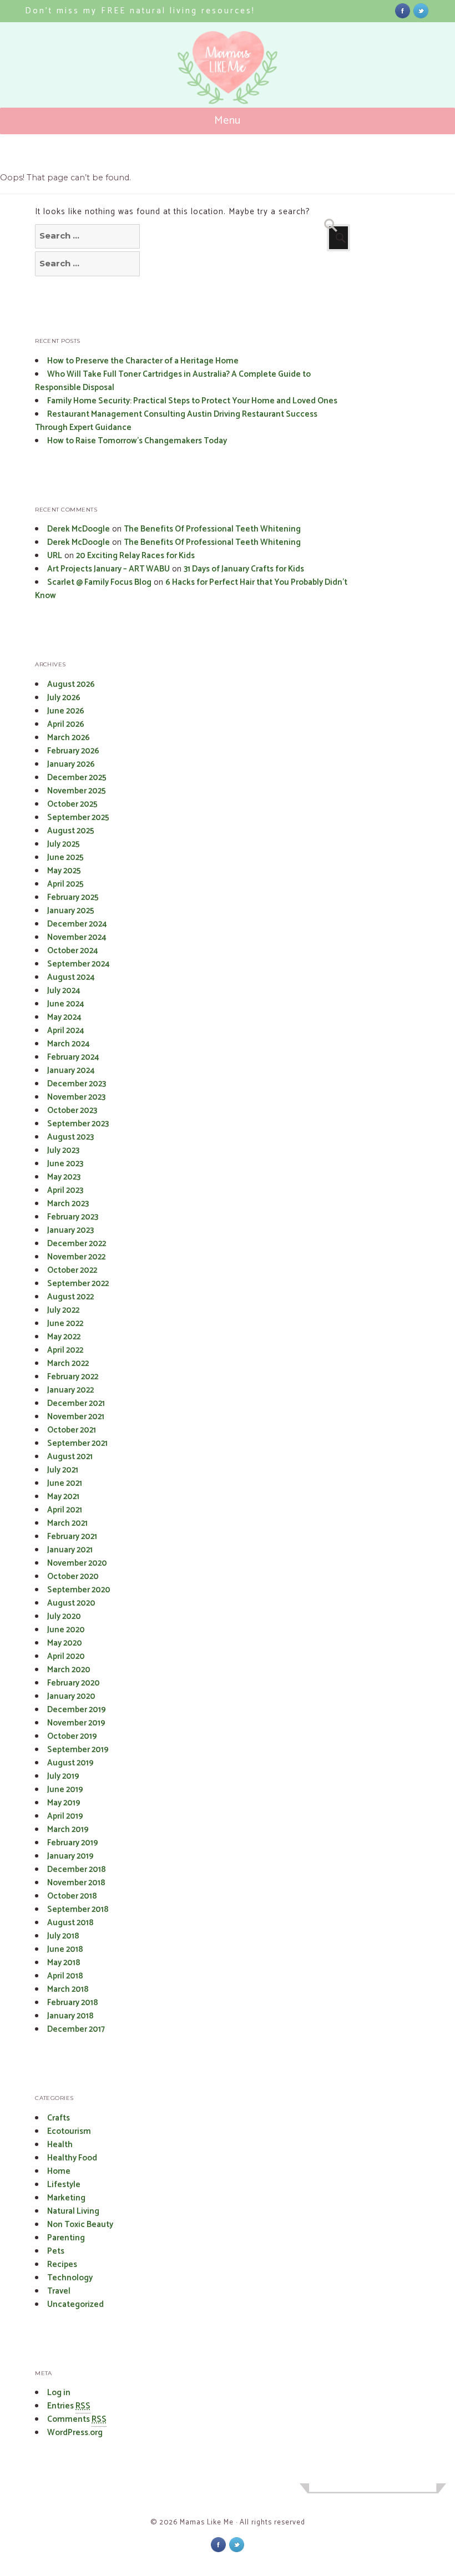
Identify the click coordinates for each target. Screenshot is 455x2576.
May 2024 (64, 1017)
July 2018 (63, 1936)
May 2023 (64, 1177)
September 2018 (78, 1909)
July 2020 (64, 1616)
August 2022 (70, 1297)
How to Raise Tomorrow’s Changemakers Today (137, 441)
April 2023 (65, 1190)
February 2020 (74, 1683)
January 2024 (71, 1071)
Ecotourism (69, 2131)
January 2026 (71, 764)
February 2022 (73, 1377)
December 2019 (77, 1710)
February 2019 (73, 1843)
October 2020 (73, 1577)
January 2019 (70, 1856)
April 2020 (66, 1656)
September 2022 (78, 1284)
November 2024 (77, 937)
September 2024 (79, 964)
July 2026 (64, 698)
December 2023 (77, 1084)
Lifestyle (64, 2185)
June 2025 (65, 857)
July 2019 (63, 1776)
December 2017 (76, 2029)
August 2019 (70, 1763)
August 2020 (71, 1603)
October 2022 (72, 1270)
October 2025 (72, 804)
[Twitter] (421, 10)
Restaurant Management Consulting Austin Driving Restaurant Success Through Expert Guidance (176, 421)
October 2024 (73, 951)
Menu (228, 121)
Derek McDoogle (79, 529)
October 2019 (72, 1736)
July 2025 (64, 844)
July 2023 (63, 1150)
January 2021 (70, 1550)
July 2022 (63, 1310)
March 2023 (68, 1204)
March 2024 (69, 1044)
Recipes (62, 2264)
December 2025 (77, 778)
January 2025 (71, 911)
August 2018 (70, 1923)
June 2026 (66, 711)
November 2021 (76, 1417)
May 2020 (65, 1643)
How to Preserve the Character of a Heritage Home (143, 361)
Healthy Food (72, 2158)
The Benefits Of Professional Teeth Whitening (212, 529)
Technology (70, 2278)
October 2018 (72, 1896)
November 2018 (76, 1883)
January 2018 (70, 2016)
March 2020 (69, 1670)
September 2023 (78, 1124)
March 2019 (68, 1829)
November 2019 (76, 1723)
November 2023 (76, 1097)
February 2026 (73, 751)
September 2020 (79, 1590)
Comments (77, 2419)
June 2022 (65, 1324)
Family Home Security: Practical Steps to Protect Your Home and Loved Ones (192, 401)
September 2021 (77, 1443)
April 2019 (65, 1816)
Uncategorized (75, 2304)
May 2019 (64, 1803)
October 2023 (72, 1110)
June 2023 (65, 1164)
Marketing (66, 2198)
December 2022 (77, 1244)
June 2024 (66, 1004)
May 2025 (64, 871)
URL (55, 556)
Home (59, 2171)
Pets (56, 2251)
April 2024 (66, 1031)
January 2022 (70, 1390)
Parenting (66, 2238)
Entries (69, 2406)
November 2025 (77, 791)
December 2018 (77, 1869)
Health (60, 2145)
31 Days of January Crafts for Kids (244, 569)
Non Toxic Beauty (80, 2225)
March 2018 (68, 1989)
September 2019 (78, 1750)
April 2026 (66, 724)
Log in (59, 2393)
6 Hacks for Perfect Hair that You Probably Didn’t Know (191, 589)
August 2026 (71, 684)
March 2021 (67, 1523)
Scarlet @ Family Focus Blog (99, 582)
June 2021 (65, 1483)
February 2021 (72, 1537)
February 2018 (73, 2003)
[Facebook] (403, 10)
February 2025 (73, 897)
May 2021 (63, 1497)
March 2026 (69, 738)
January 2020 (71, 1696)
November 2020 (77, 1563)
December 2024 (77, 924)
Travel (59, 2291)
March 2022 (68, 1363)
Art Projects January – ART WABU (108, 569)
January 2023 (70, 1230)
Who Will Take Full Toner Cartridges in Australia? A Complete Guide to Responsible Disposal (173, 381)
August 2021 (70, 1457)
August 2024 (71, 977)
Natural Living (73, 2211)
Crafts (59, 2118)
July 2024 (64, 991)
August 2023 (70, 1137)
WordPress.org (75, 2433)
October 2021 (72, 1430)
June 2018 (65, 1949)
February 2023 (73, 1217)
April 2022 (65, 1350)
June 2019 (65, 1790)
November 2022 (76, 1257)
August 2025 (71, 831)
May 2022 (64, 1337)
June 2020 (66, 1630)
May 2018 (64, 1963)
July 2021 (63, 1470)
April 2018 (65, 1976)
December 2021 (76, 1403)
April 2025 (65, 884)
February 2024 (73, 1057)
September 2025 (78, 818)
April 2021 (65, 1510)
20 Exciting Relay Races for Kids (135, 556)
